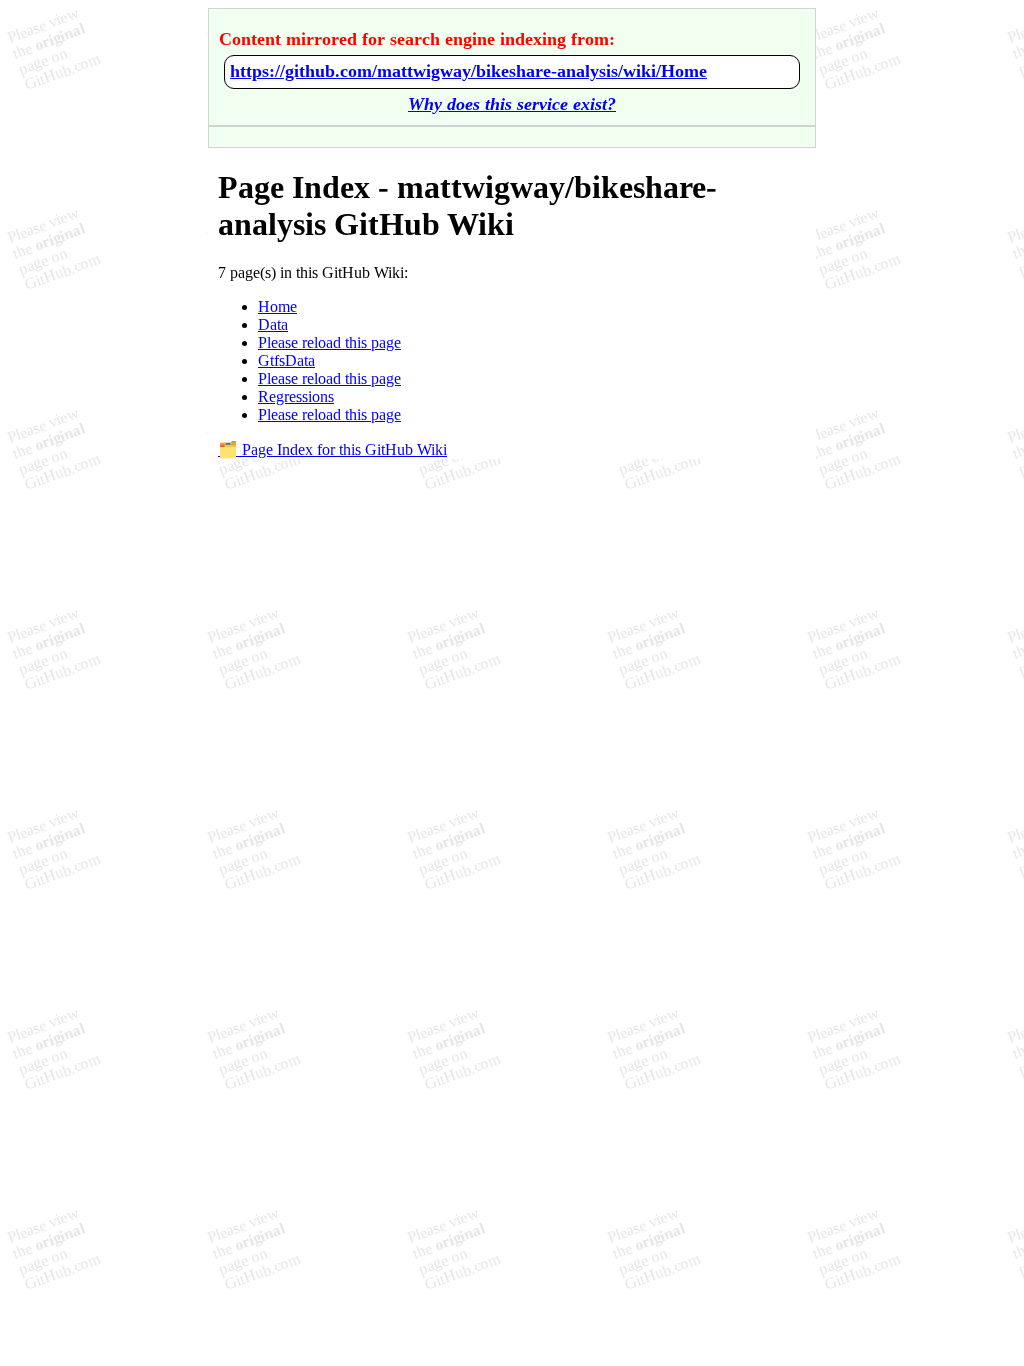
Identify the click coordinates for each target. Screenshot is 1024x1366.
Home (277, 306)
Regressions (296, 396)
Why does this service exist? (512, 104)
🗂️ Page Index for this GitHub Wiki (332, 449)
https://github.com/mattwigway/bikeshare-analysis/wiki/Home (468, 71)
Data (273, 324)
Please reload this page (329, 342)
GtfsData (286, 360)
